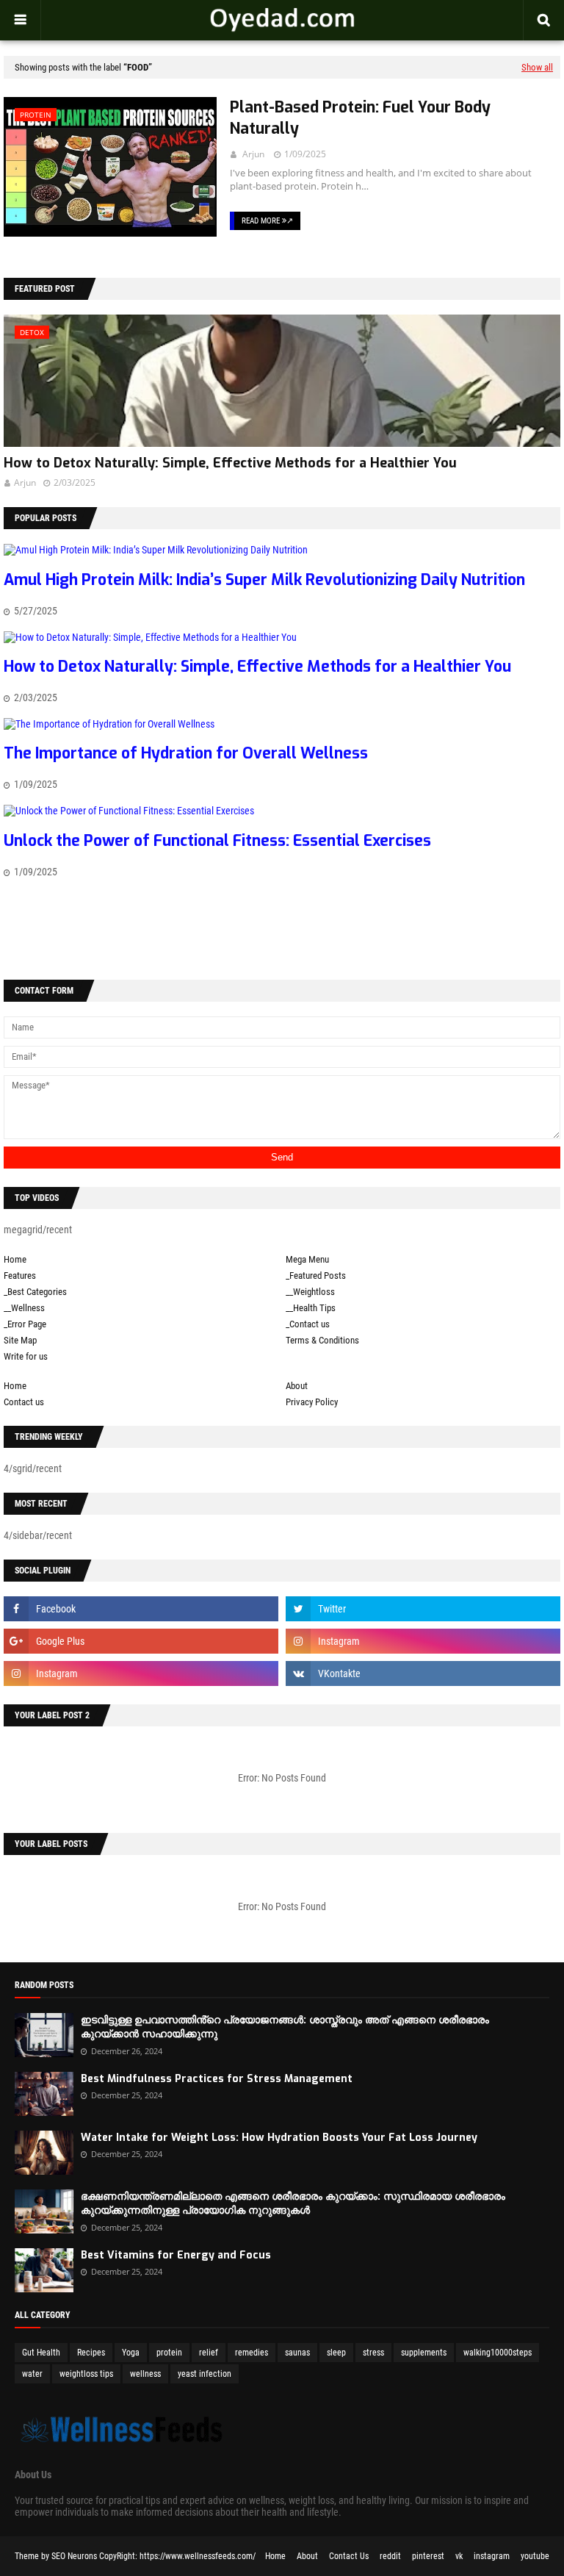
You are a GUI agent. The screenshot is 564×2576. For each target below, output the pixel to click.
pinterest (428, 2556)
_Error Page (25, 1324)
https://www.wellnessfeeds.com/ (198, 2556)
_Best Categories (35, 1292)
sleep (336, 2353)
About (297, 1386)
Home (15, 1259)
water (32, 2374)
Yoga (131, 2353)
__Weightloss (310, 1292)
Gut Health (41, 2353)
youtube (535, 2556)
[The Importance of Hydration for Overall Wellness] (109, 724)
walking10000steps (498, 2353)
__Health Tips (311, 1308)
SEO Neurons (74, 2556)
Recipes (91, 2353)
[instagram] (423, 1641)
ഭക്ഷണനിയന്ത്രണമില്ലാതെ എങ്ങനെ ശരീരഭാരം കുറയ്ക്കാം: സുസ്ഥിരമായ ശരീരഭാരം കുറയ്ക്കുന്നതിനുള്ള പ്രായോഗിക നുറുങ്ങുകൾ (293, 2204)
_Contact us (308, 1324)
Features (20, 1276)
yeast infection (205, 2374)
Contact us (24, 1402)
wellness (145, 2374)
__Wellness (24, 1308)
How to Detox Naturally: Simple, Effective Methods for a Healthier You (230, 463)
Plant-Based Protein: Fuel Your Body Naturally (360, 118)
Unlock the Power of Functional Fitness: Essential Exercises (217, 841)
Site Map (20, 1340)
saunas (297, 2353)
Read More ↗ (267, 221)
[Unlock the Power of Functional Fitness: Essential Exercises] (129, 811)
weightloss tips (86, 2374)
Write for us (26, 1356)
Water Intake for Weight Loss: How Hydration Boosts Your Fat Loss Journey (279, 2138)
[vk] (423, 1673)
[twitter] (423, 1609)
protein (169, 2353)
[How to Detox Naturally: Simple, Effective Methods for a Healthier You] (150, 637)
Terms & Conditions (322, 1340)
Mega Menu (307, 1259)
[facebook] (141, 1609)
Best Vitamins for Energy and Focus (176, 2255)
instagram (492, 2556)
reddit (390, 2556)
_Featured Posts (316, 1276)
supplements (424, 2353)
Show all (537, 67)
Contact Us (349, 2556)
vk (459, 2556)
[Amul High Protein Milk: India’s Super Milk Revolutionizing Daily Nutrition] (156, 550)
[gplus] (141, 1641)
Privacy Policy (312, 1402)
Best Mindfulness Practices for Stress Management (217, 2079)
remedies (252, 2353)
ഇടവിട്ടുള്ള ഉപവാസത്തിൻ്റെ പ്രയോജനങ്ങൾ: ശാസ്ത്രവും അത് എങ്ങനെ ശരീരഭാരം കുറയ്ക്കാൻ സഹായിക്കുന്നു (285, 2027)
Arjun (253, 154)
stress (373, 2353)
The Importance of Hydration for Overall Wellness (186, 753)
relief (209, 2353)
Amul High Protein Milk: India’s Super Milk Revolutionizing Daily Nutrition (264, 580)
